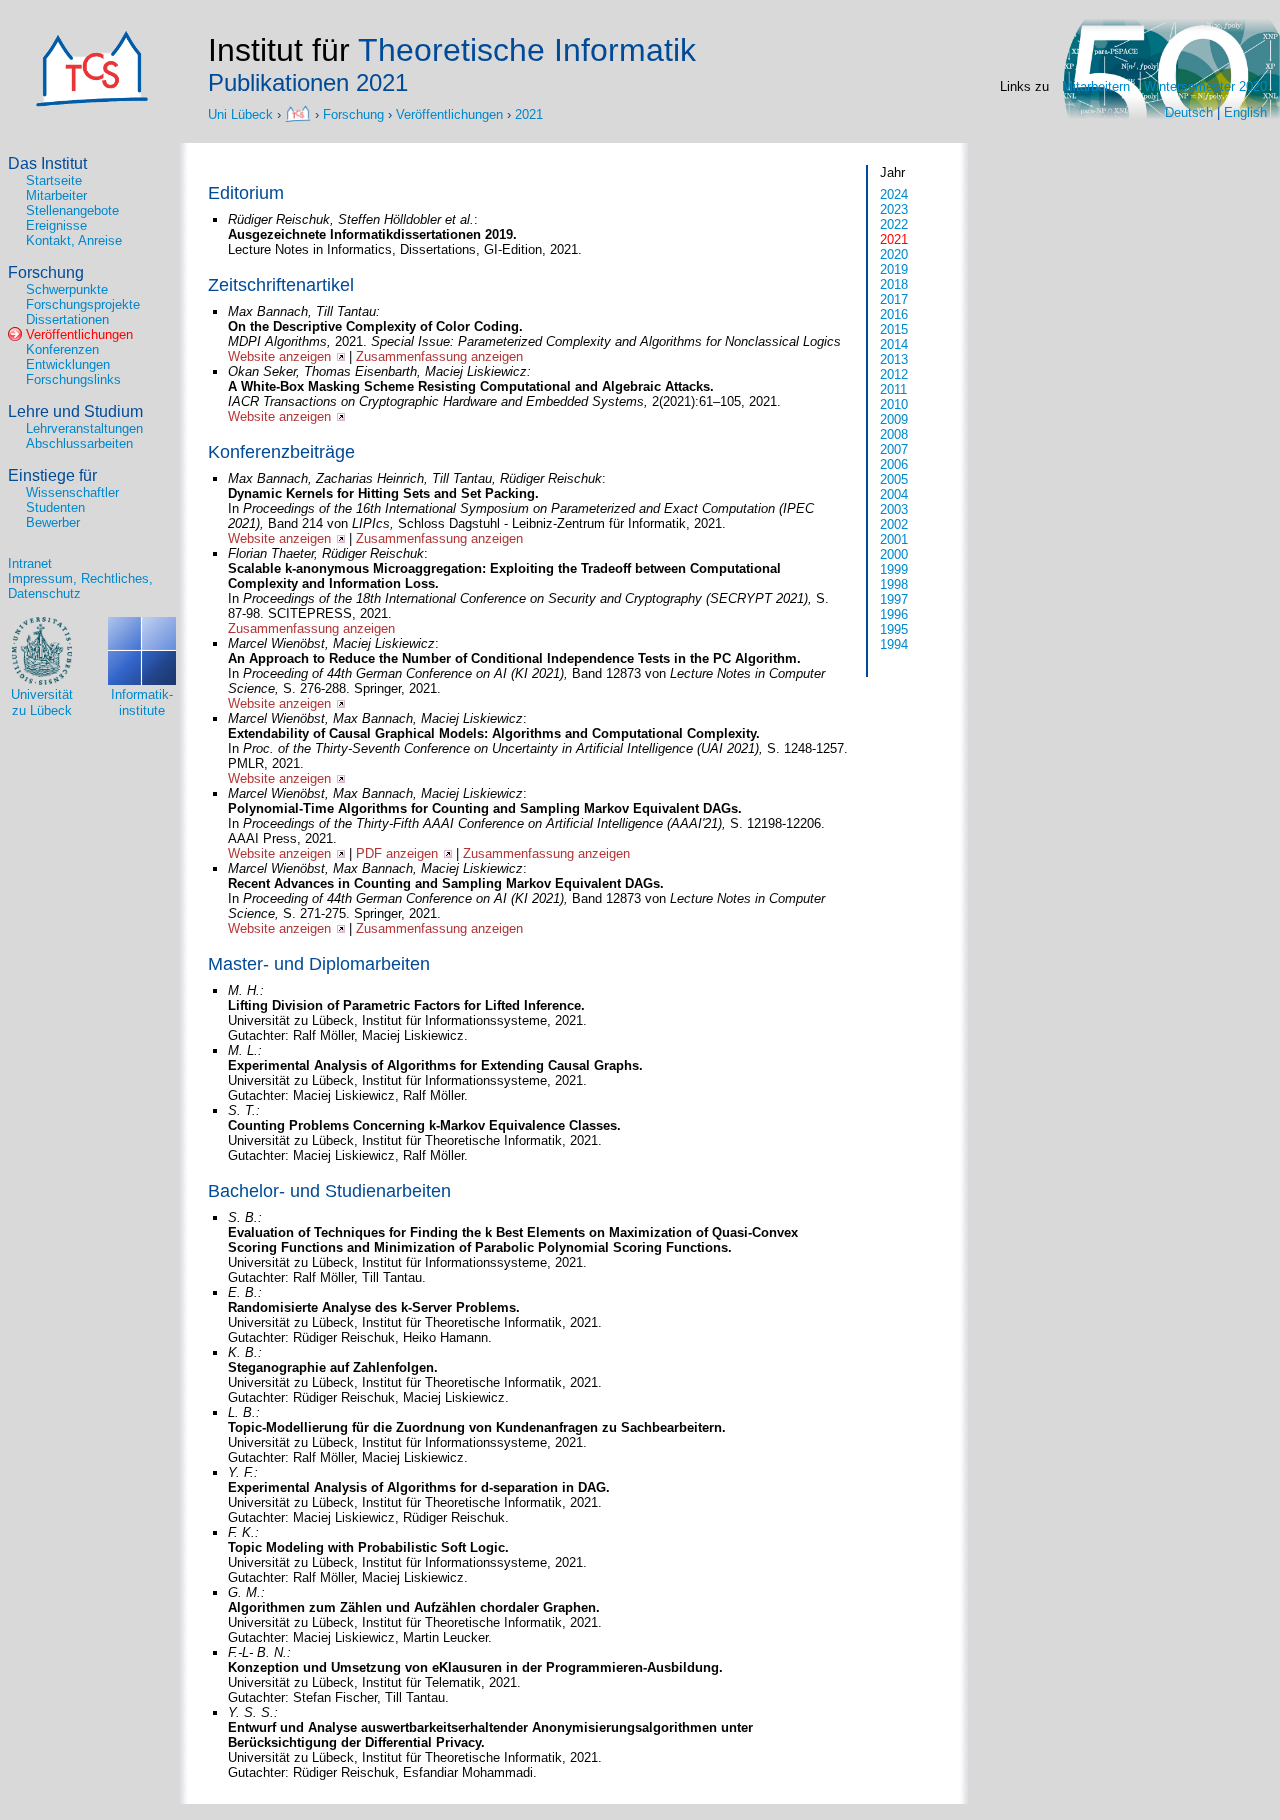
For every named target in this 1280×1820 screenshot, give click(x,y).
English (1245, 112)
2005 (894, 479)
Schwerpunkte (67, 289)
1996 (894, 614)
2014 (894, 344)
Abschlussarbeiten (79, 443)
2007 (894, 449)
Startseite (54, 180)
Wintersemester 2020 (1205, 86)
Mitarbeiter (56, 195)
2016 (894, 314)
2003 (894, 509)
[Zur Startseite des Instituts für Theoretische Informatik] (92, 102)
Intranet (30, 563)
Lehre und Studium (75, 411)
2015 (894, 329)
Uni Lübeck (242, 113)
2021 (529, 113)
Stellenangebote (72, 210)
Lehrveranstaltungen (84, 428)
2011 (893, 389)
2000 (894, 554)
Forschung (353, 113)
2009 (894, 419)
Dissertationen (67, 319)
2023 (894, 209)
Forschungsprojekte (83, 304)
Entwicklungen (68, 364)
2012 (894, 374)
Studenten (55, 507)
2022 (894, 224)
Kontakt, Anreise (74, 240)
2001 (894, 539)
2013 (894, 359)
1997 (894, 599)
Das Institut (47, 163)
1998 (894, 584)
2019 (894, 269)
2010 (894, 404)
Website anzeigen (279, 356)
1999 (894, 569)
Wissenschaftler (72, 492)
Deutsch (1189, 112)
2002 (894, 524)
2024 (894, 194)
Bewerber (53, 522)
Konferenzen (62, 349)
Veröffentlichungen (449, 113)
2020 (894, 254)
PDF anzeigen (397, 853)
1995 (894, 629)
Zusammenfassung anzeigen (439, 356)
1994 (894, 644)
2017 (894, 299)
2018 (894, 284)
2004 (894, 494)
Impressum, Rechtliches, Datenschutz (80, 586)
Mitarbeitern (1096, 86)
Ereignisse (56, 225)
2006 (894, 464)
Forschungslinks (73, 379)
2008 (894, 434)
